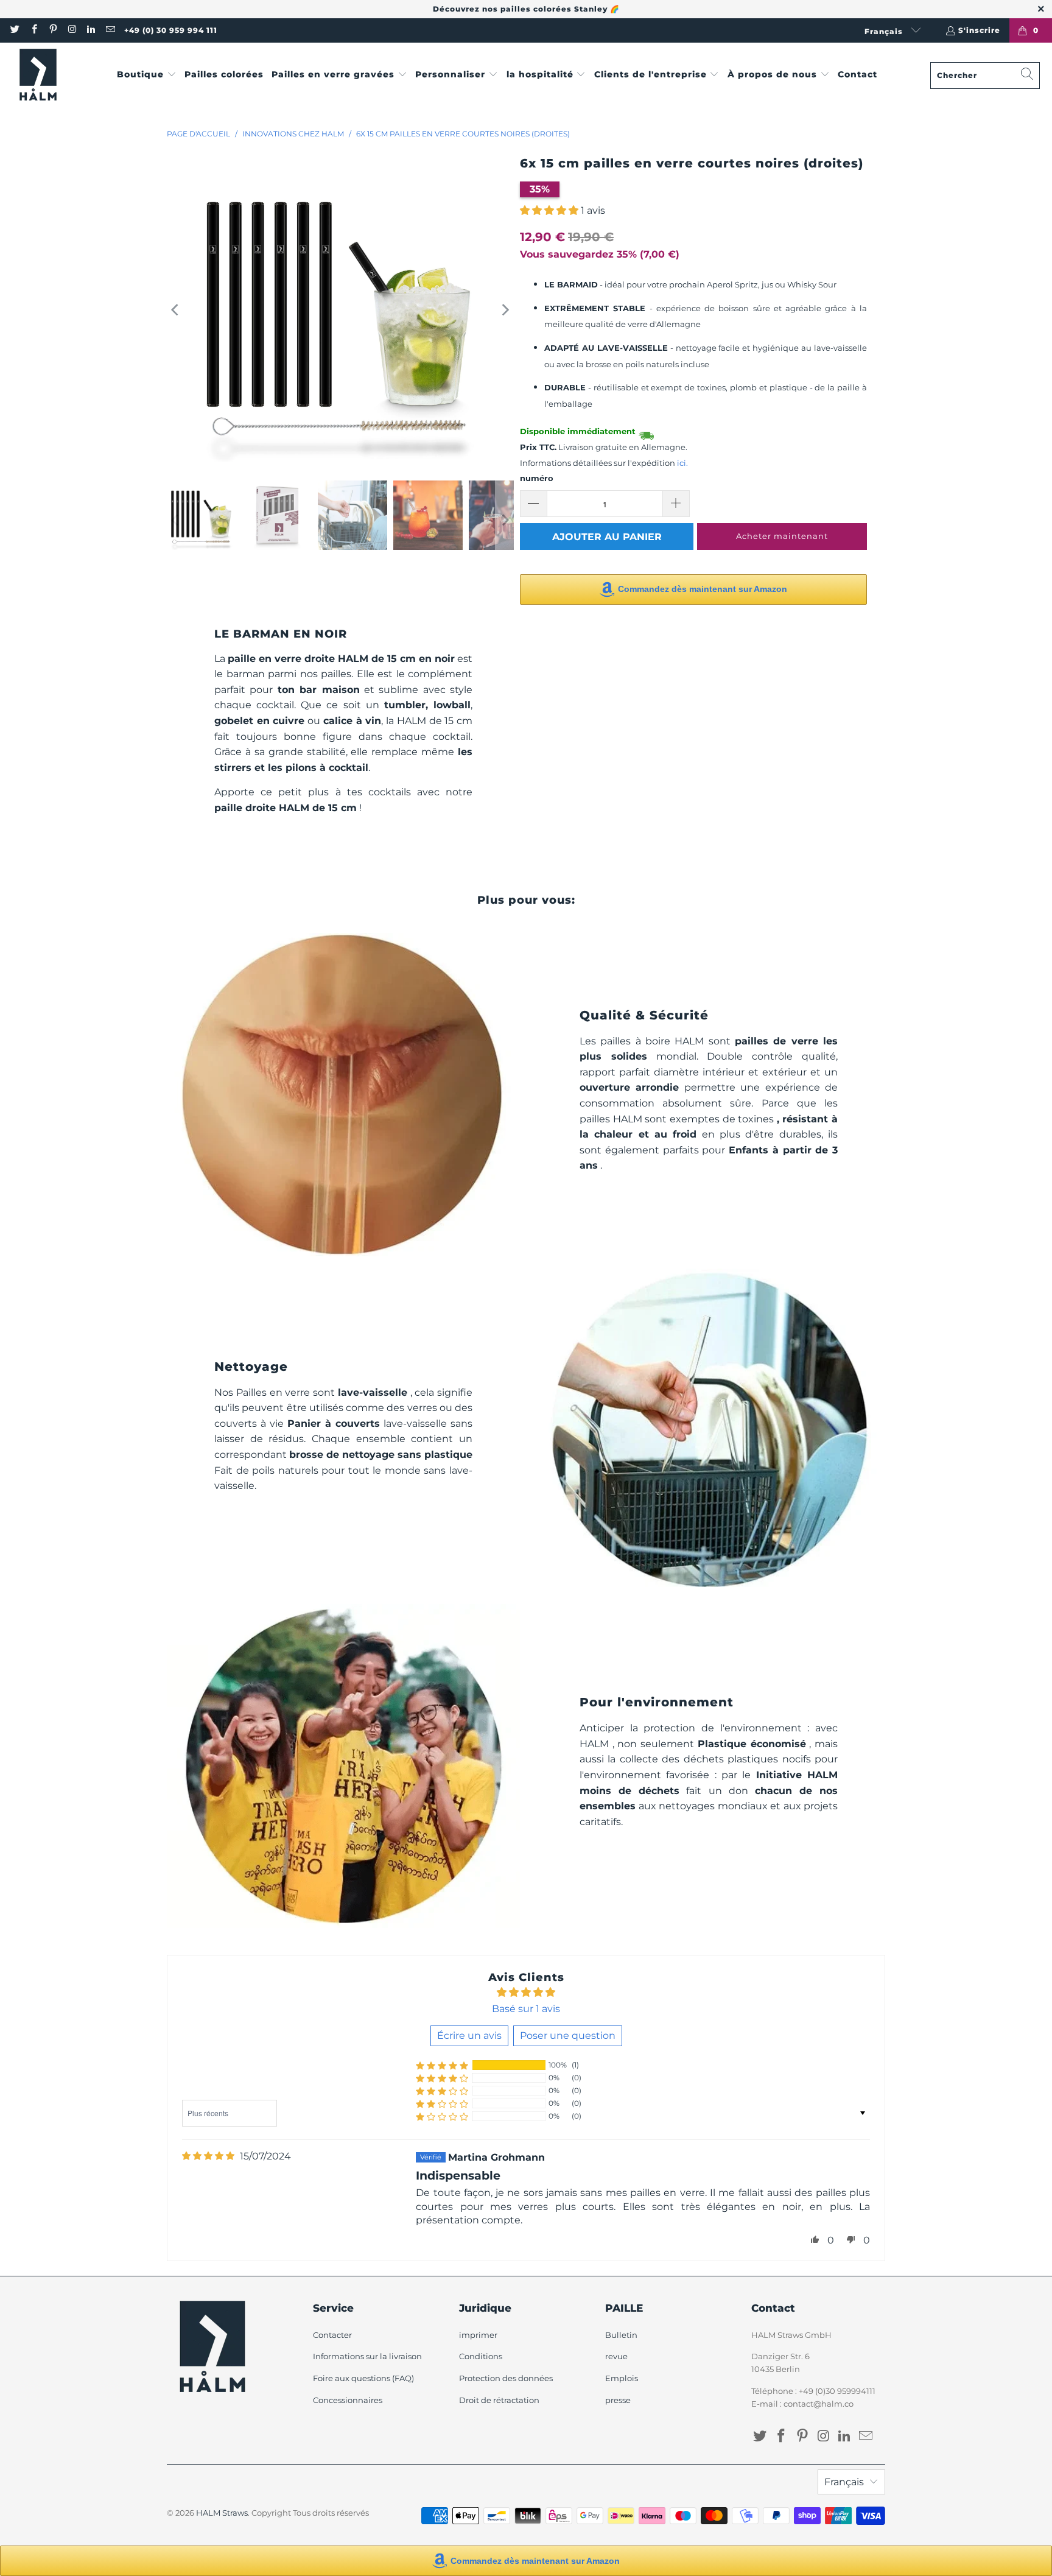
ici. (682, 463)
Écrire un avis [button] (469, 2036)
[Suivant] (505, 310)
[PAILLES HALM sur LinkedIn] (90, 30)
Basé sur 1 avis (526, 2009)
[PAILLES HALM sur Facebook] (33, 30)
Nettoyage (251, 1367)
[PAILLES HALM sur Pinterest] (53, 30)
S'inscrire (979, 30)
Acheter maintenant (782, 536)
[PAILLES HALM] (38, 75)
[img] (208, 2156)
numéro (537, 478)
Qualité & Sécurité (644, 1015)
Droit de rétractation (499, 2400)
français (885, 31)
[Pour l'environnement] (343, 1766)
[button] (147, 75)
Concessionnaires (348, 2400)
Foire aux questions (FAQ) (363, 2378)
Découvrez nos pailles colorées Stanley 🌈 (526, 9)
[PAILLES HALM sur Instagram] (72, 30)
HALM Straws (222, 2513)
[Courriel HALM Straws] (109, 30)
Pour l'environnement (657, 1702)
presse (618, 2400)
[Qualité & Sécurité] (343, 1095)
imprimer (478, 2335)
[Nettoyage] (709, 1430)
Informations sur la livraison (367, 2356)
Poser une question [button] (568, 2036)
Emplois (622, 2378)
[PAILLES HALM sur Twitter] (14, 30)
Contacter (332, 2335)
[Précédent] (176, 310)
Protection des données (506, 2378)
